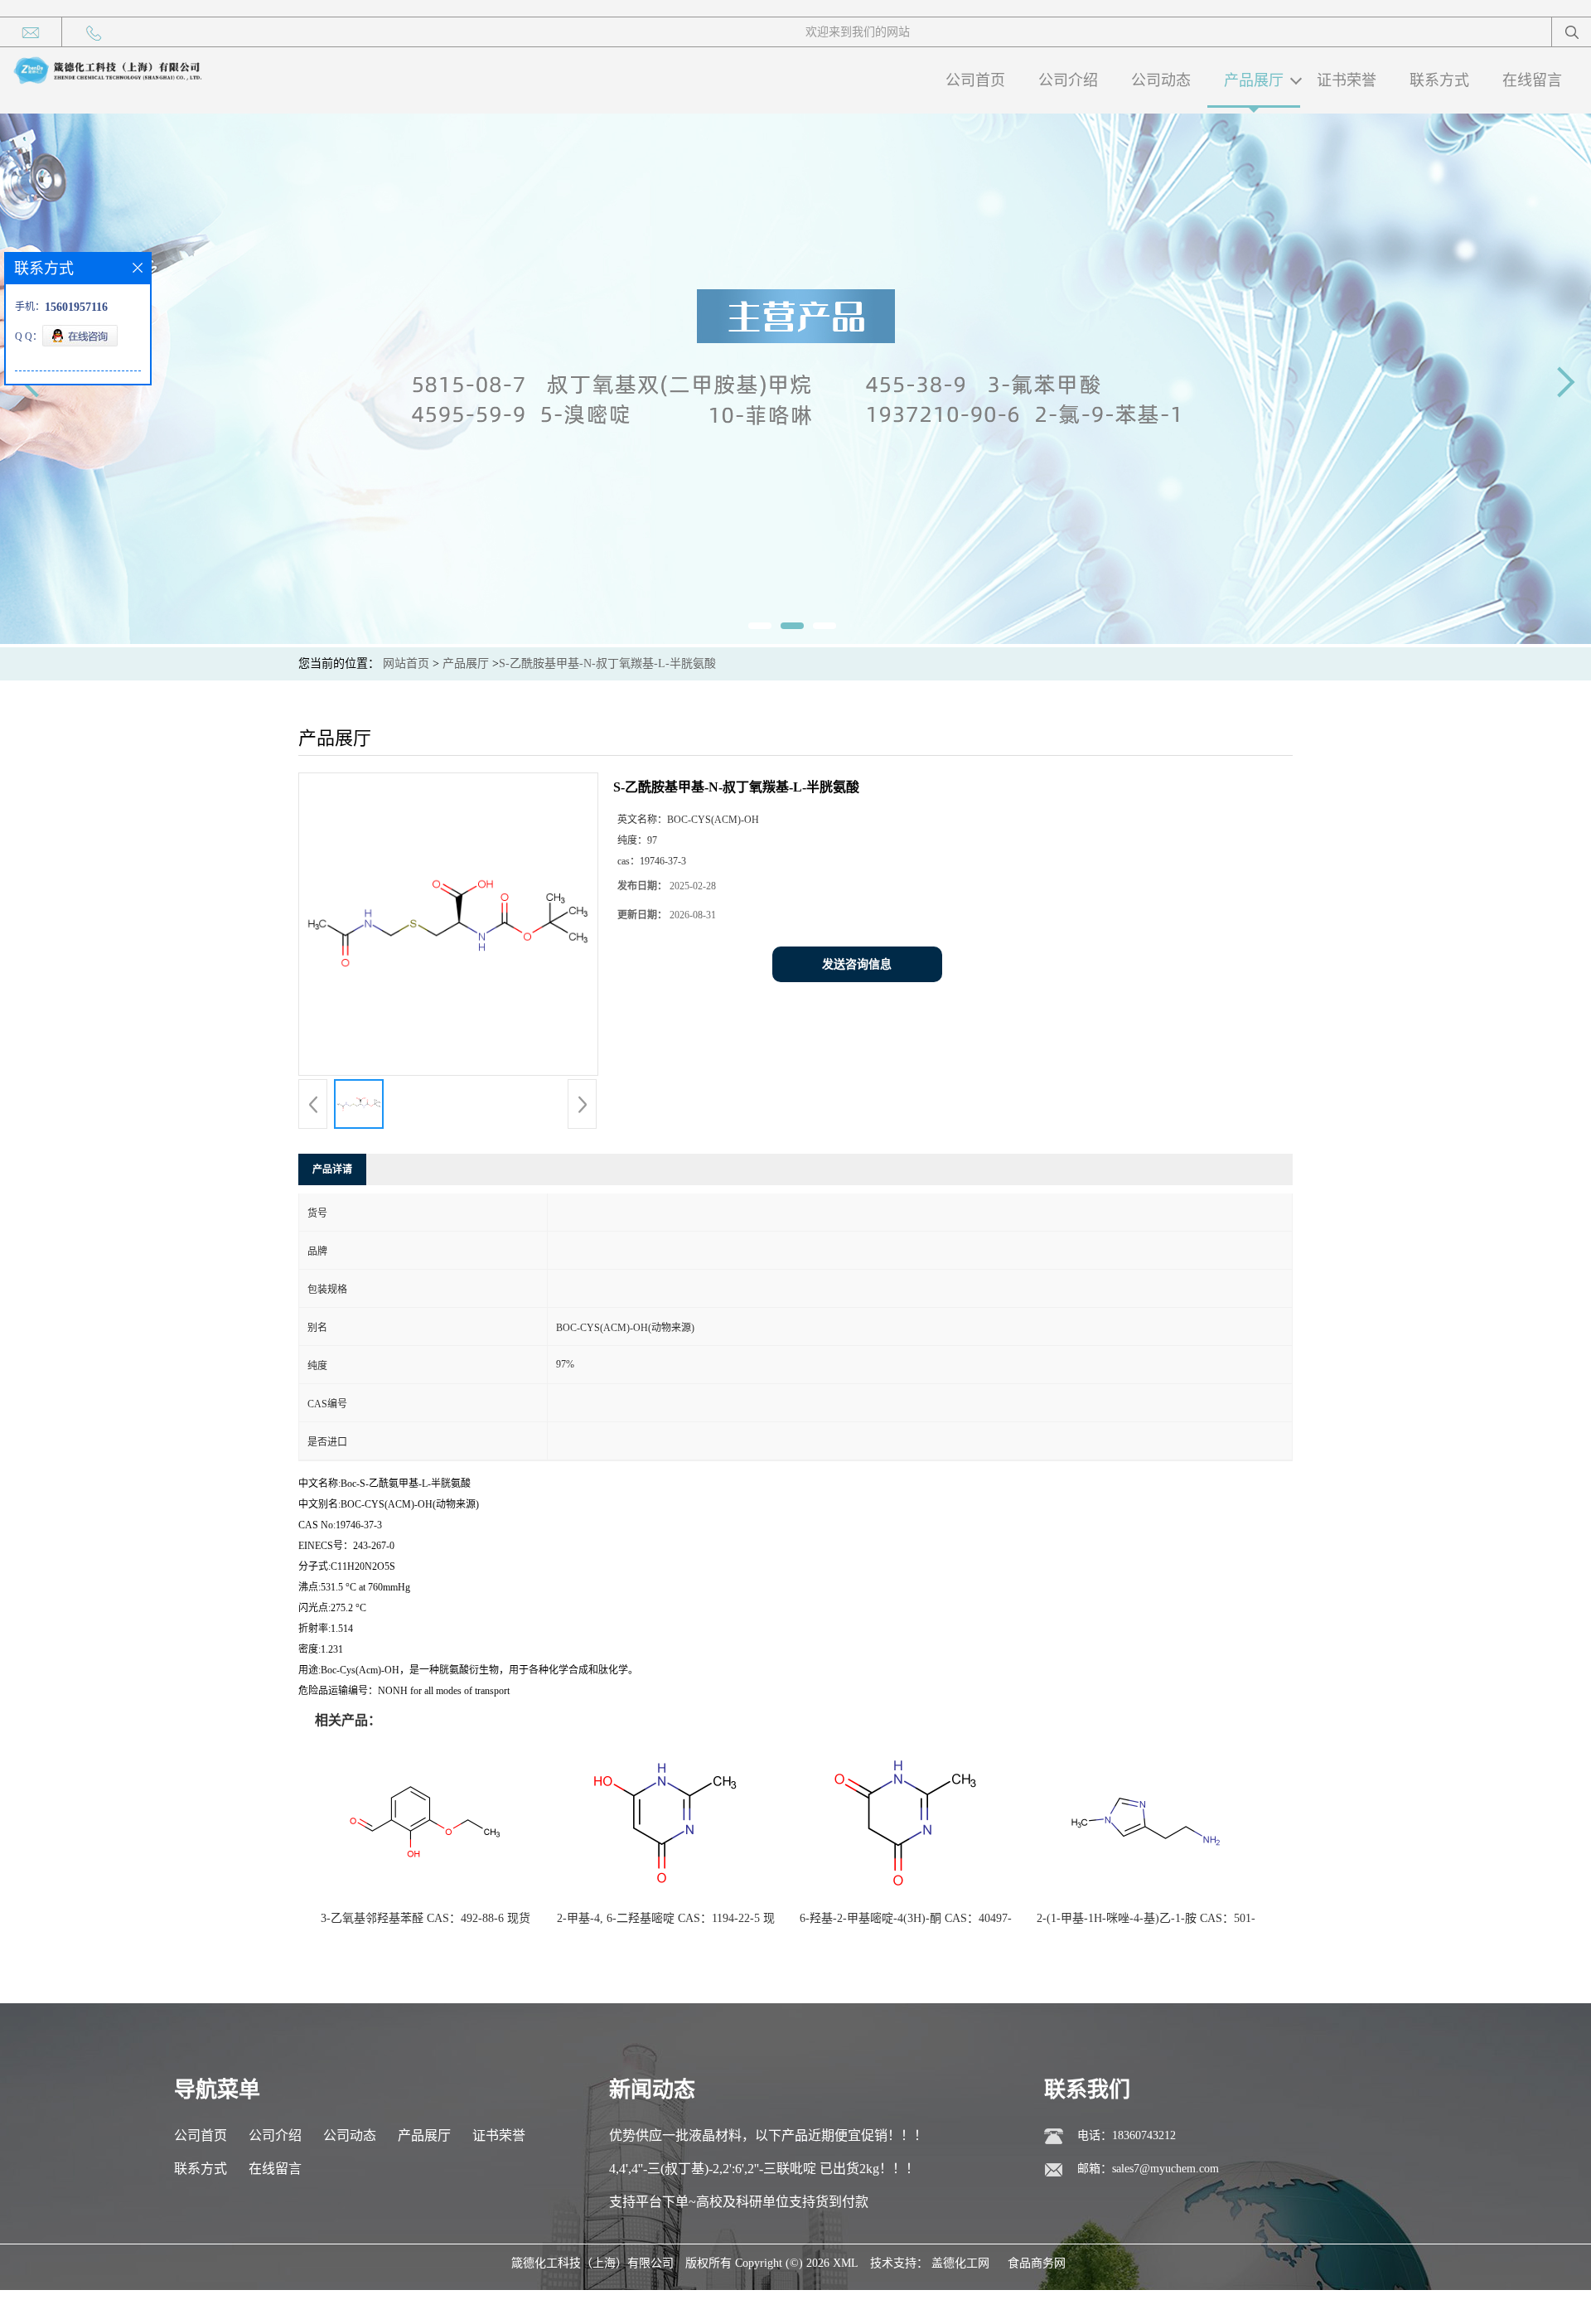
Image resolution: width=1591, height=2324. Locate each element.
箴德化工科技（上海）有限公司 (592, 2263)
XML (846, 2263)
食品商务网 (1037, 2263)
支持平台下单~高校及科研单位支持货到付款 (739, 2202)
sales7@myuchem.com (1165, 2169)
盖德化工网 (960, 2263)
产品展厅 (1254, 80)
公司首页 (975, 80)
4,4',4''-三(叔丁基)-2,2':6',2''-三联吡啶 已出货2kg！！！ (764, 2169)
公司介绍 (1068, 80)
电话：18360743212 (1127, 2135)
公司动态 (1161, 80)
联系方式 (1439, 80)
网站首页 (406, 663)
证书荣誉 (1347, 80)
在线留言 (1532, 80)
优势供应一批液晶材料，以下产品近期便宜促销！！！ (768, 2135)
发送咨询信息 (857, 964)
